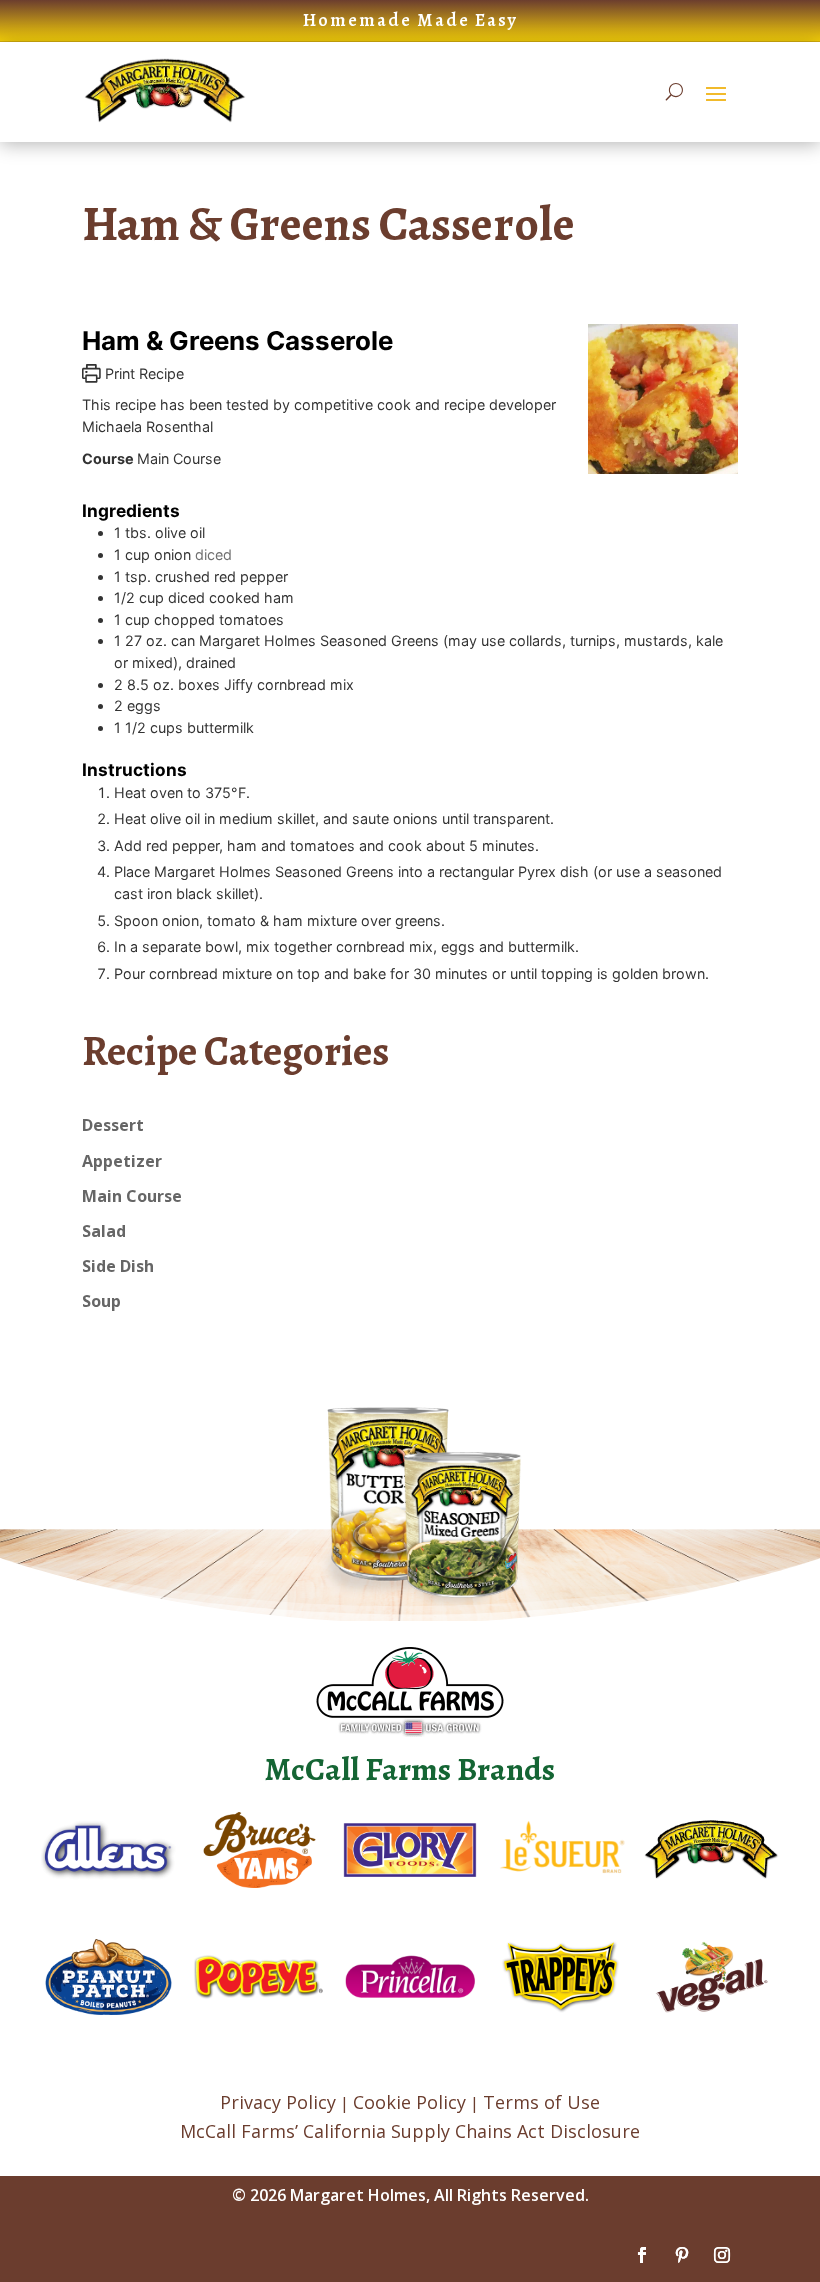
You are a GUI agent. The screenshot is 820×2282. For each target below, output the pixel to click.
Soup (101, 1301)
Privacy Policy (278, 2102)
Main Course (132, 1196)
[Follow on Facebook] (642, 2255)
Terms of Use (541, 2102)
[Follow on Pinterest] (682, 2255)
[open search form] (674, 92)
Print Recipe (142, 373)
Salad (104, 1231)
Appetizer (122, 1161)
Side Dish (118, 1266)
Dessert (113, 1125)
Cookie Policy (409, 2102)
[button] (716, 93)
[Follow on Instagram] (722, 2255)
